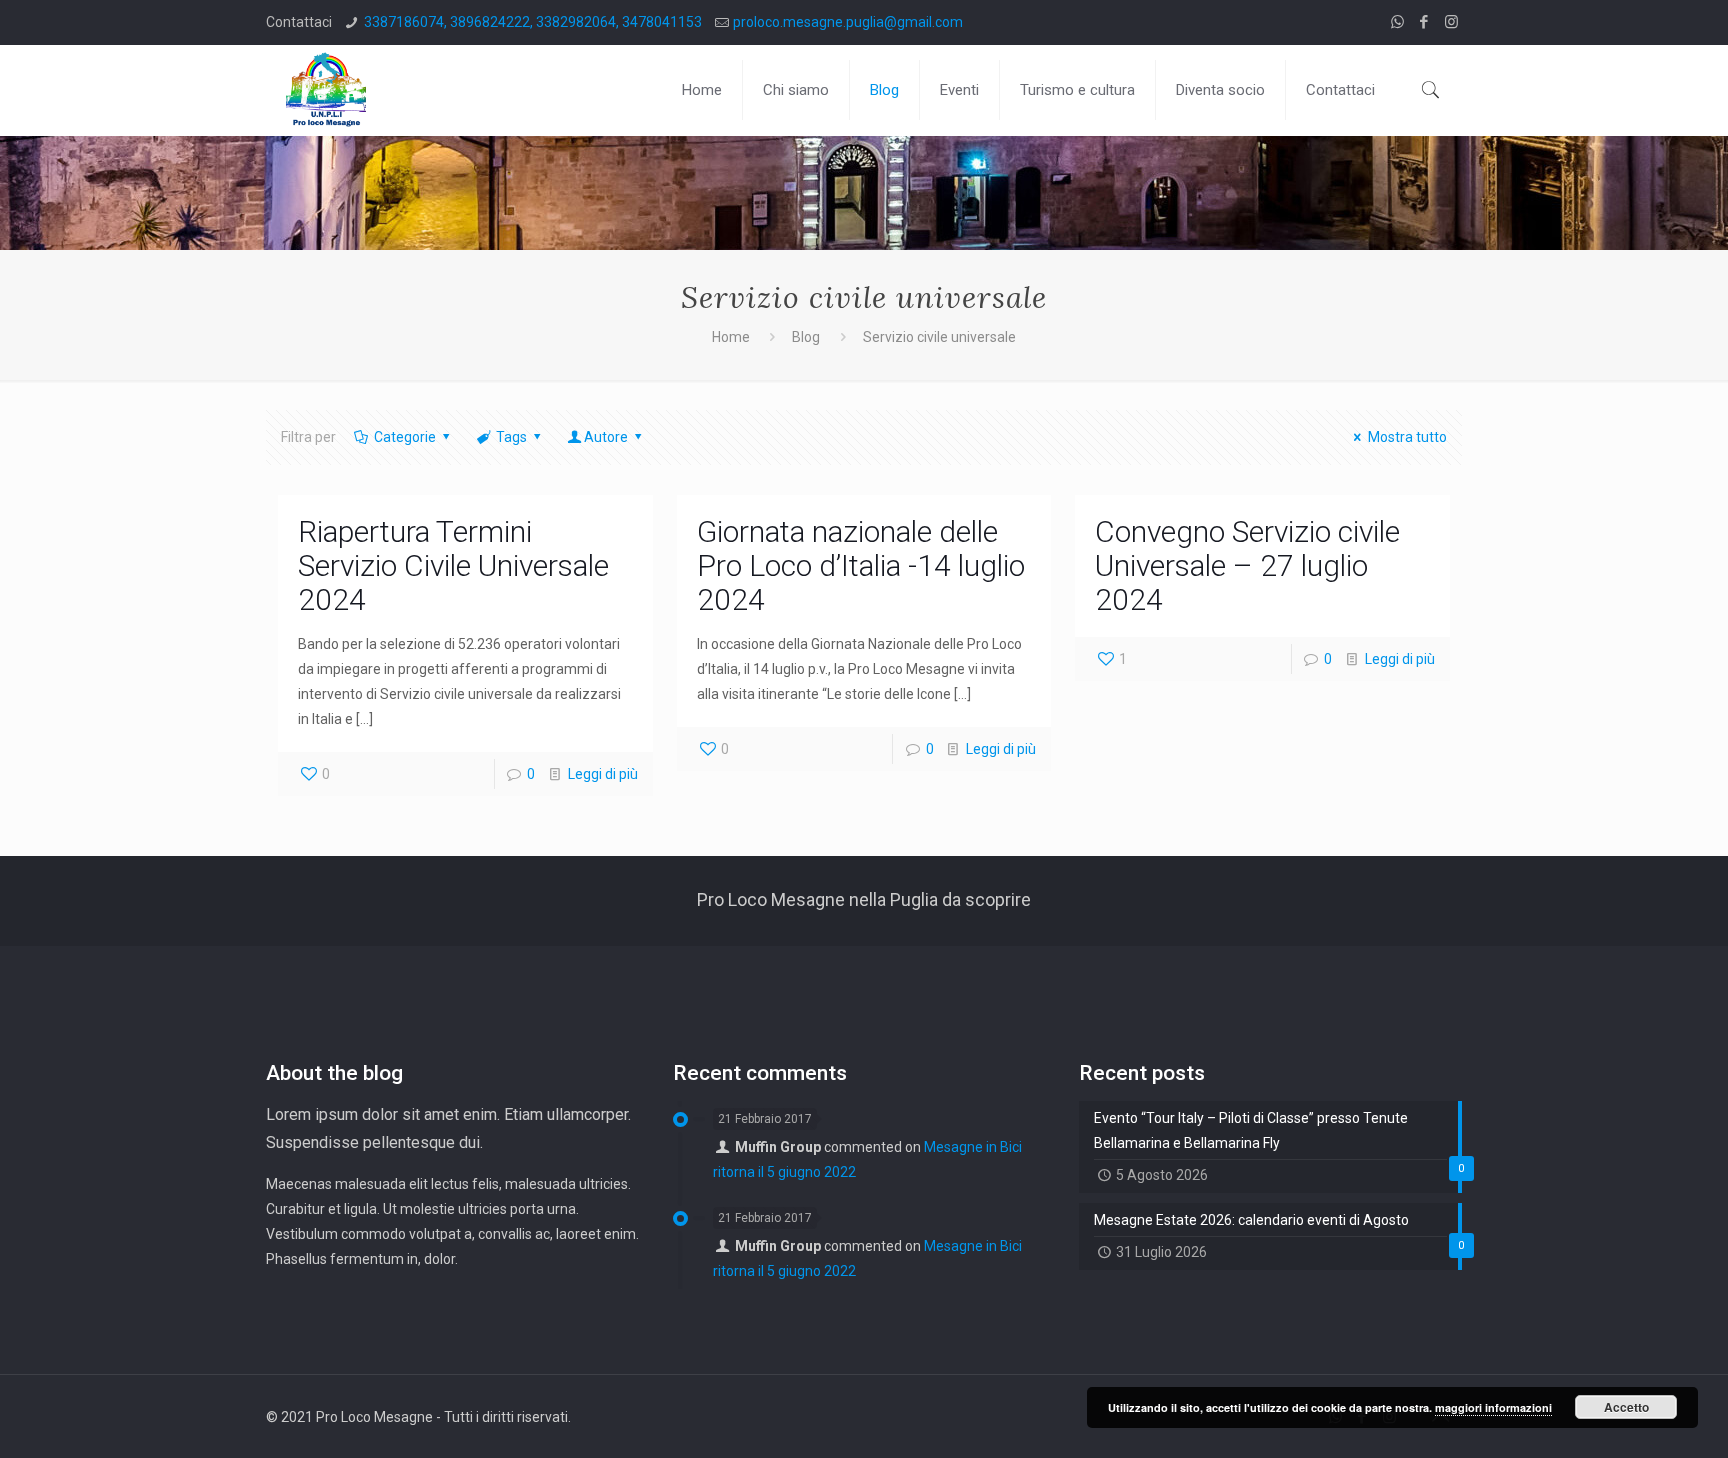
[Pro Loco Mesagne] (326, 90)
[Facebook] (1424, 22)
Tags (511, 437)
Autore (606, 437)
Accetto (1626, 1407)
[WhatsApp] (1397, 22)
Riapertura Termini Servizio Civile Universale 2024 (453, 565)
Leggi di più (603, 774)
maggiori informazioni (1493, 1407)
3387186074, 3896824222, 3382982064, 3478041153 (533, 22)
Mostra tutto (1407, 437)
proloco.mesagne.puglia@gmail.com (848, 22)
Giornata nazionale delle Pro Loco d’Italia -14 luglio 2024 (861, 565)
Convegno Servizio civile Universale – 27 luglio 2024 (1247, 565)
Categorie (405, 437)
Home (731, 337)
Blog (806, 337)
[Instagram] (1451, 22)
